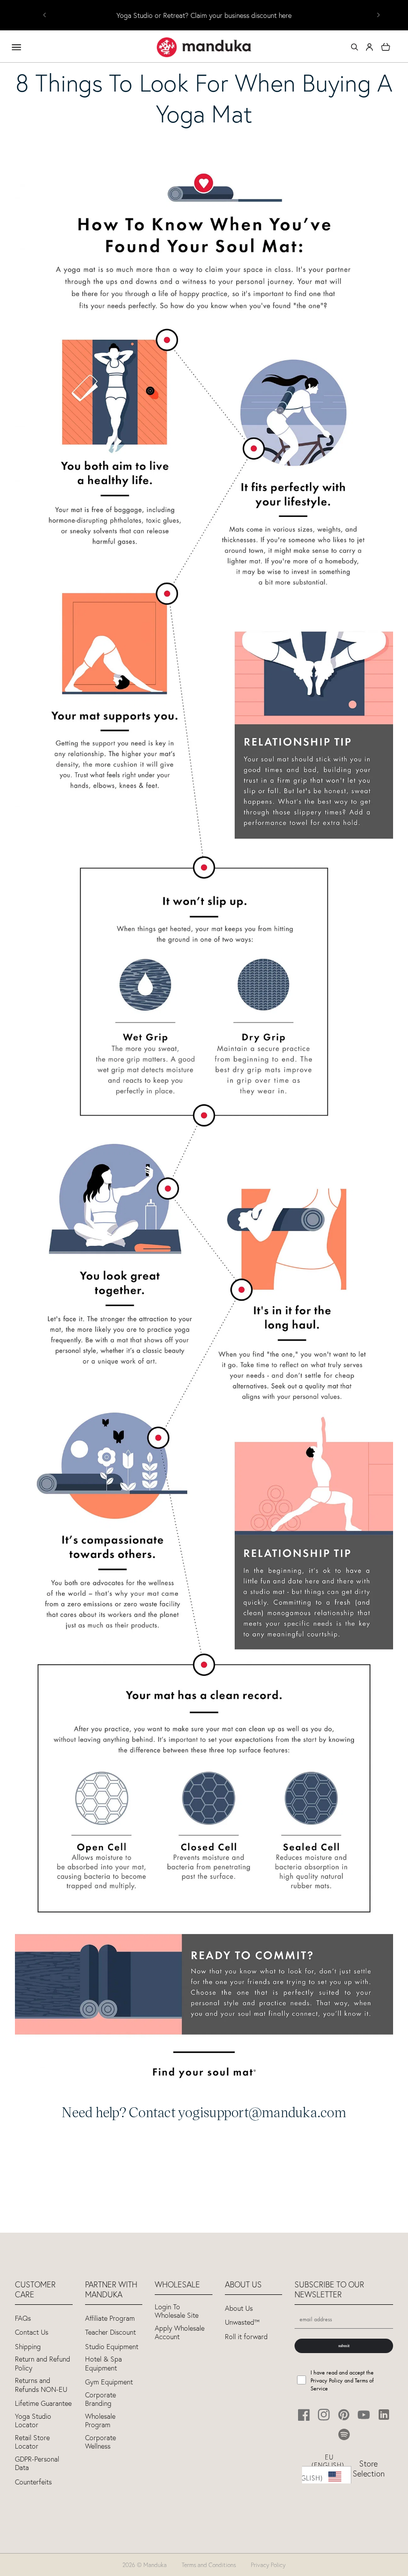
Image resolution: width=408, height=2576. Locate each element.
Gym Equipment (109, 2382)
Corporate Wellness (101, 2442)
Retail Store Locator (32, 2442)
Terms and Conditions (209, 2565)
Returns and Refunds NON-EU (41, 2385)
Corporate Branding (101, 2400)
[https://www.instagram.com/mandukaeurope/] (324, 2415)
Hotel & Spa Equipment (103, 2364)
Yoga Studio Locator (33, 2421)
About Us (239, 2309)
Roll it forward (246, 2337)
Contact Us (32, 2332)
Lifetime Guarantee (43, 2404)
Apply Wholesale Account (180, 2333)
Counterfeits (33, 2482)
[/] (204, 47)
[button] (354, 47)
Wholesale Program (100, 2421)
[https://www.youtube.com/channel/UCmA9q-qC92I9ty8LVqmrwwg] (364, 2415)
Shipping (28, 2347)
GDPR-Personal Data (37, 2464)
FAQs (23, 2318)
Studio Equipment (112, 2347)
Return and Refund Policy (43, 2364)
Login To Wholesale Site (177, 2312)
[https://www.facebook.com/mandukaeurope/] (304, 2415)
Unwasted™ (242, 2322)
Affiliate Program (110, 2318)
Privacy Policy (268, 2565)
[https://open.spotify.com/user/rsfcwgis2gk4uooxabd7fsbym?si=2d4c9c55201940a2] (344, 2434)
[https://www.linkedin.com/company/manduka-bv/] (384, 2415)
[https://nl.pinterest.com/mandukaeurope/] (344, 2415)
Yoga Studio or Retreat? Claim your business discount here (204, 16)
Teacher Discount (110, 2332)
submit (344, 2346)
